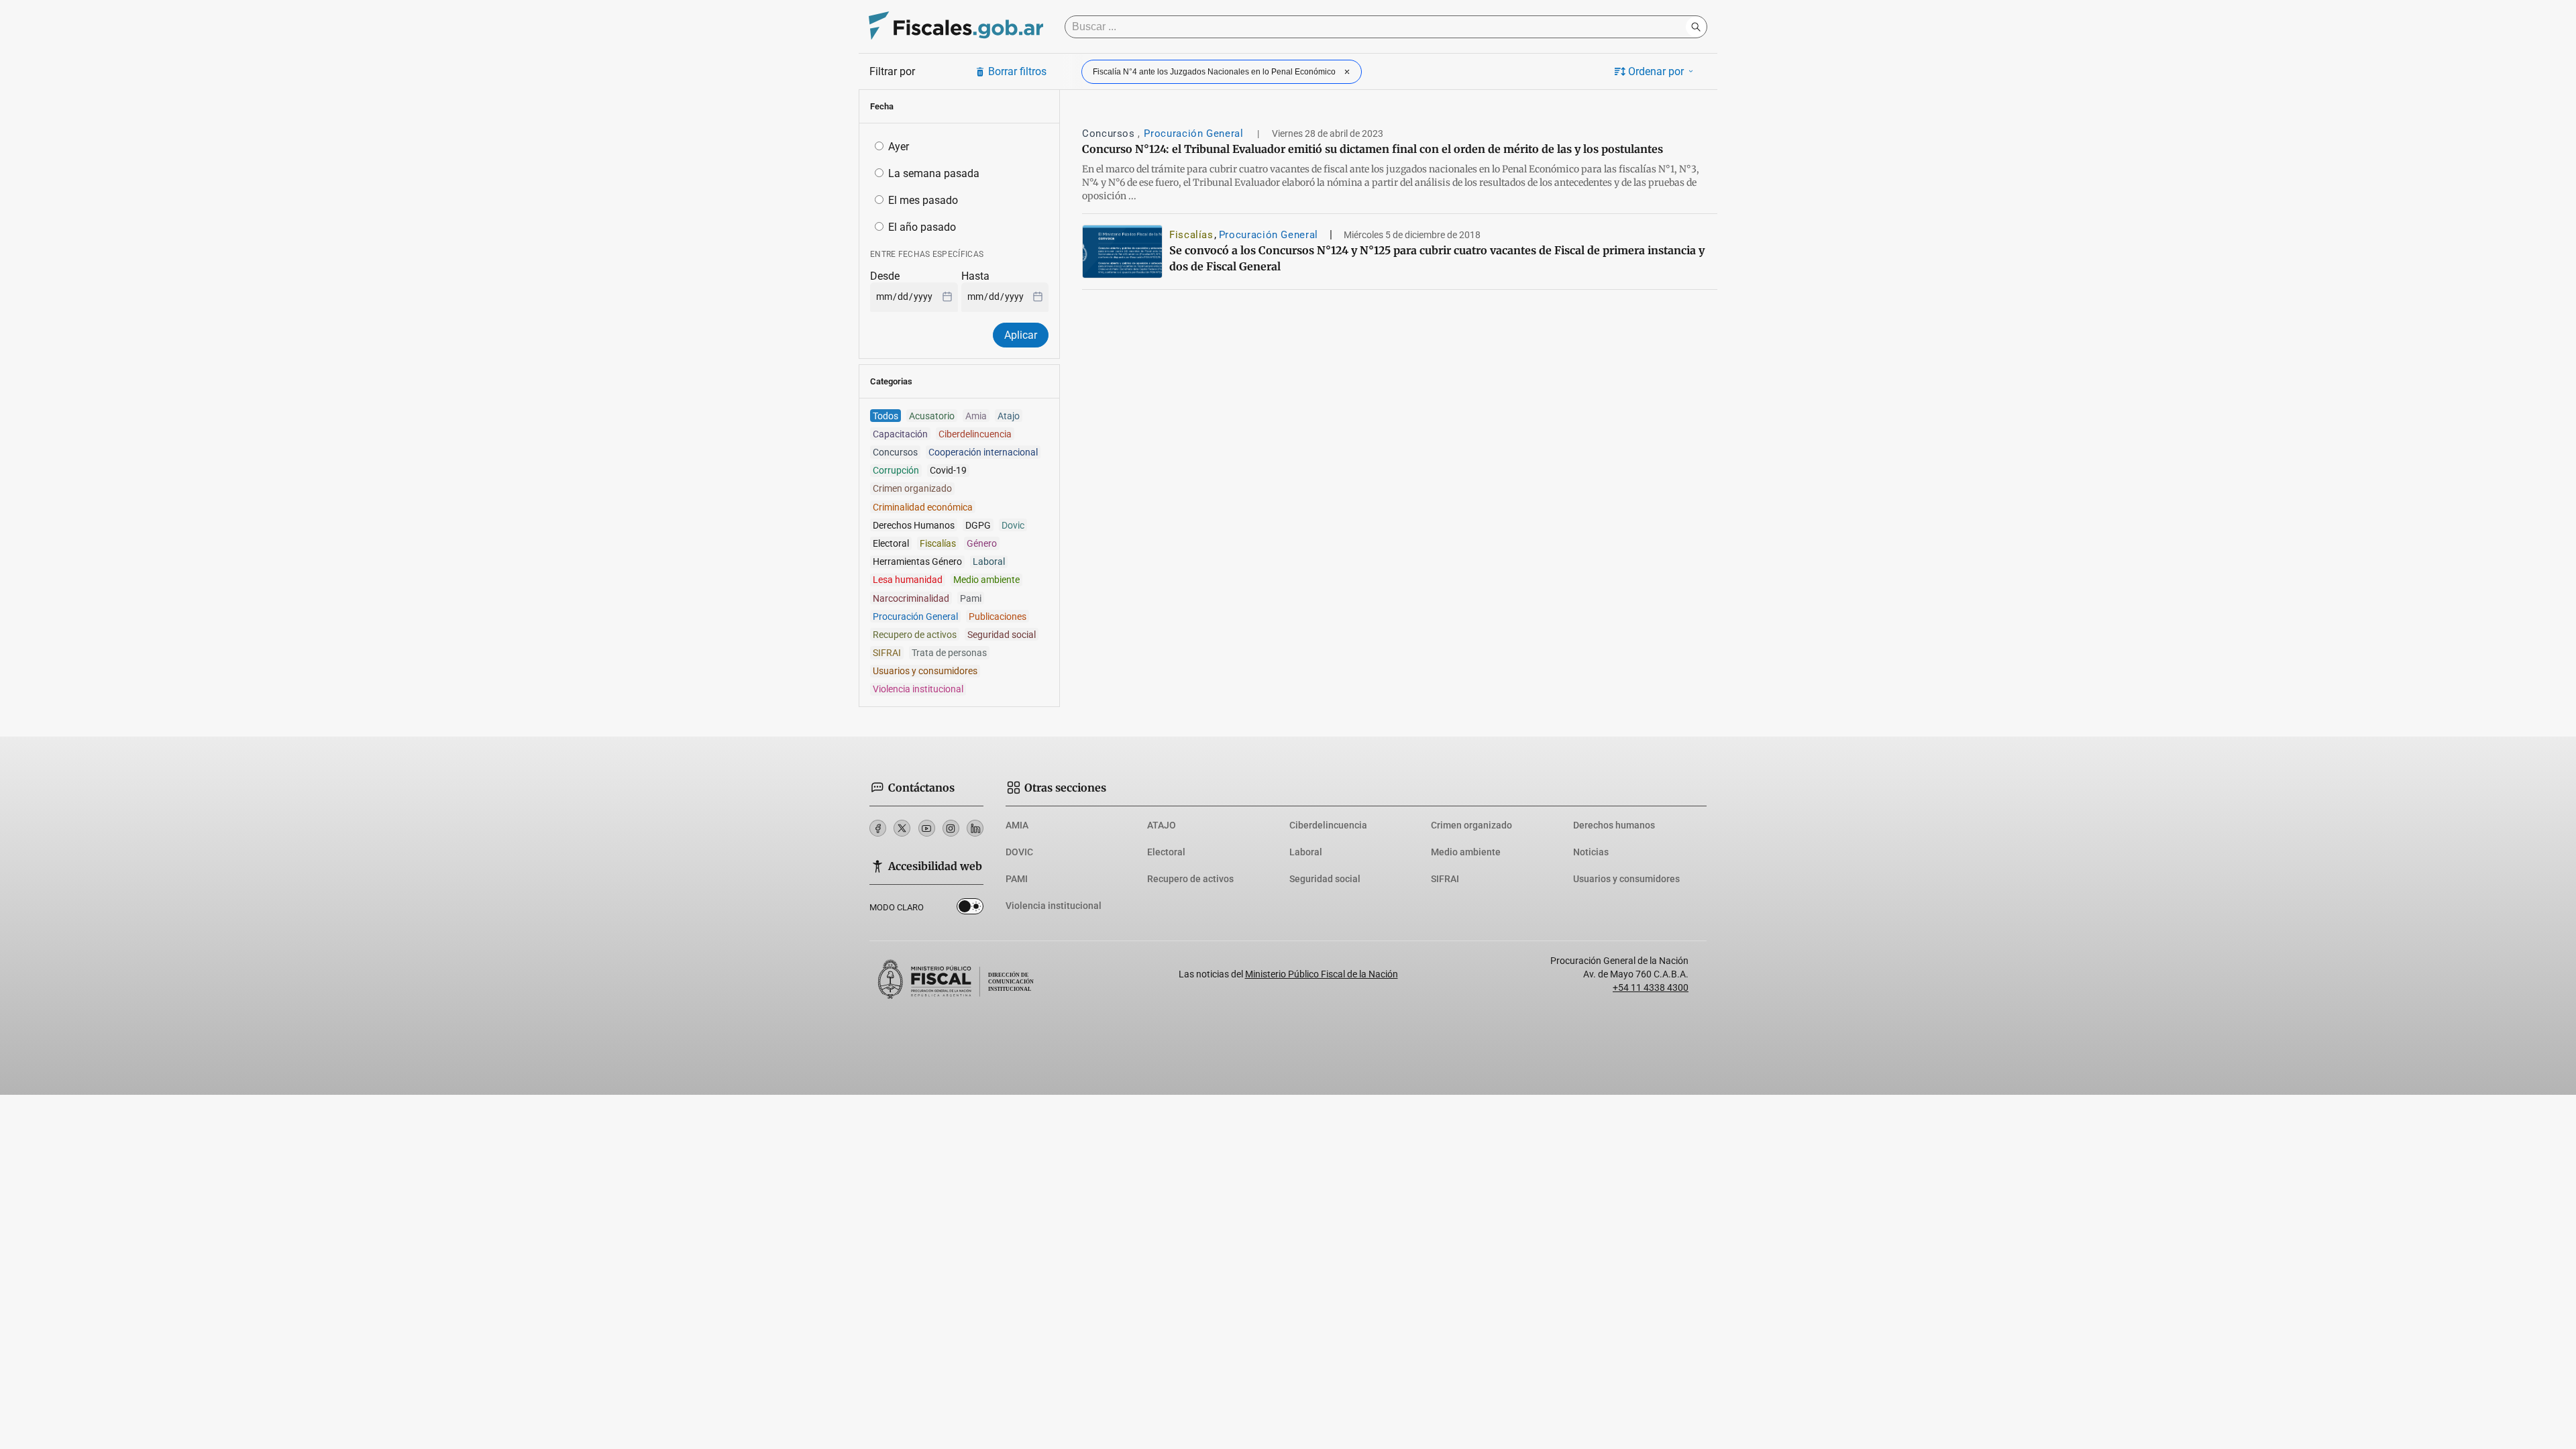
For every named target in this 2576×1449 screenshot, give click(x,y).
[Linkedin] (975, 828)
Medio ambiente (1466, 852)
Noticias (1591, 852)
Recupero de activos (1190, 879)
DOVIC (1019, 852)
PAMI (1017, 879)
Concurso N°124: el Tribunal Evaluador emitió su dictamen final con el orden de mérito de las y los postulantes (1373, 149)
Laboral (1306, 852)
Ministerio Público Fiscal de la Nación (1322, 974)
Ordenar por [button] (1656, 71)
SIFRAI (1445, 879)
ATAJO (1162, 825)
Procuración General (1195, 133)
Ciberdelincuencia (1328, 825)
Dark (970, 909)
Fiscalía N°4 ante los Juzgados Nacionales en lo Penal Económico (1214, 72)
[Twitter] (902, 828)
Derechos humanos (1614, 825)
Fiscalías (1191, 235)
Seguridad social (1325, 879)
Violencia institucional (1054, 906)
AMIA (1017, 825)
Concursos (1110, 133)
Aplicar (1021, 335)
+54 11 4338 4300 (1651, 987)
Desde (885, 276)
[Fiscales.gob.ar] (956, 27)
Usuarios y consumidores (1626, 879)
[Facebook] (878, 828)
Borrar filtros (1017, 71)
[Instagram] (951, 828)
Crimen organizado (1471, 825)
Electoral (1166, 852)
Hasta (975, 276)
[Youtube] (927, 828)
